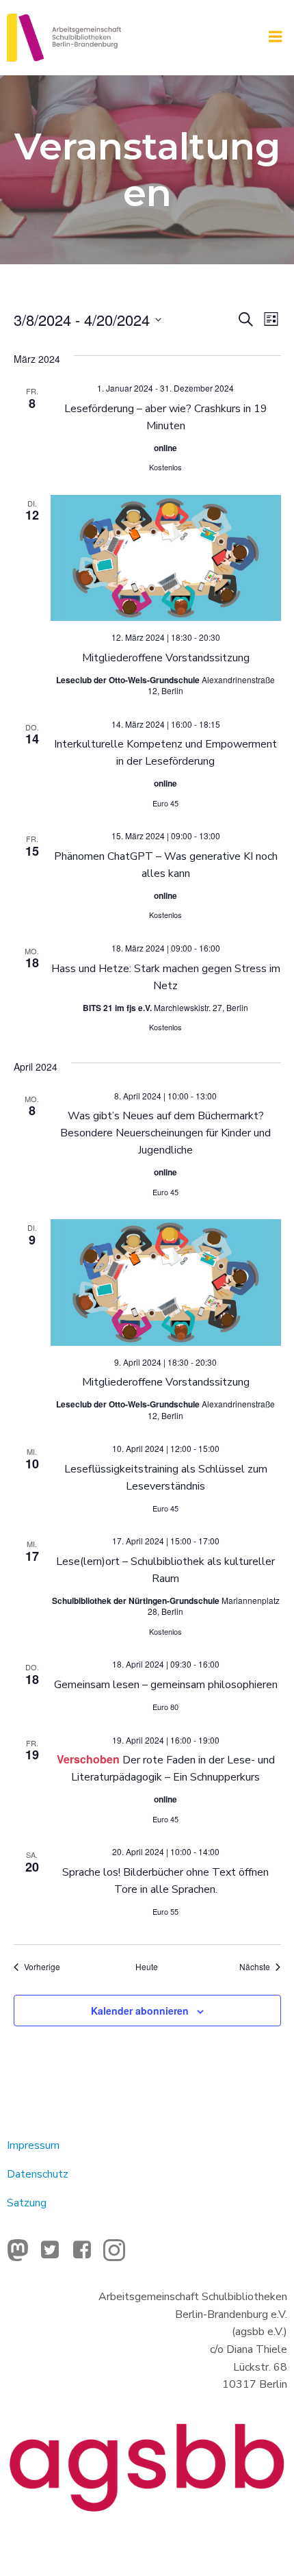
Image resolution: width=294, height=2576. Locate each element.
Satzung (27, 2203)
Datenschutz (38, 2174)
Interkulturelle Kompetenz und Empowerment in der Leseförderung (165, 753)
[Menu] (276, 37)
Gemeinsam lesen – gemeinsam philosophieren (166, 1685)
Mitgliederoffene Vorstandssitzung (166, 658)
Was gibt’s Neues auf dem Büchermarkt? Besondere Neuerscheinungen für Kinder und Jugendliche (165, 1133)
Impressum (33, 2145)
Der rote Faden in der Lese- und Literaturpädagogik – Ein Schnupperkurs (173, 1769)
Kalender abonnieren (140, 2011)
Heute (147, 1967)
